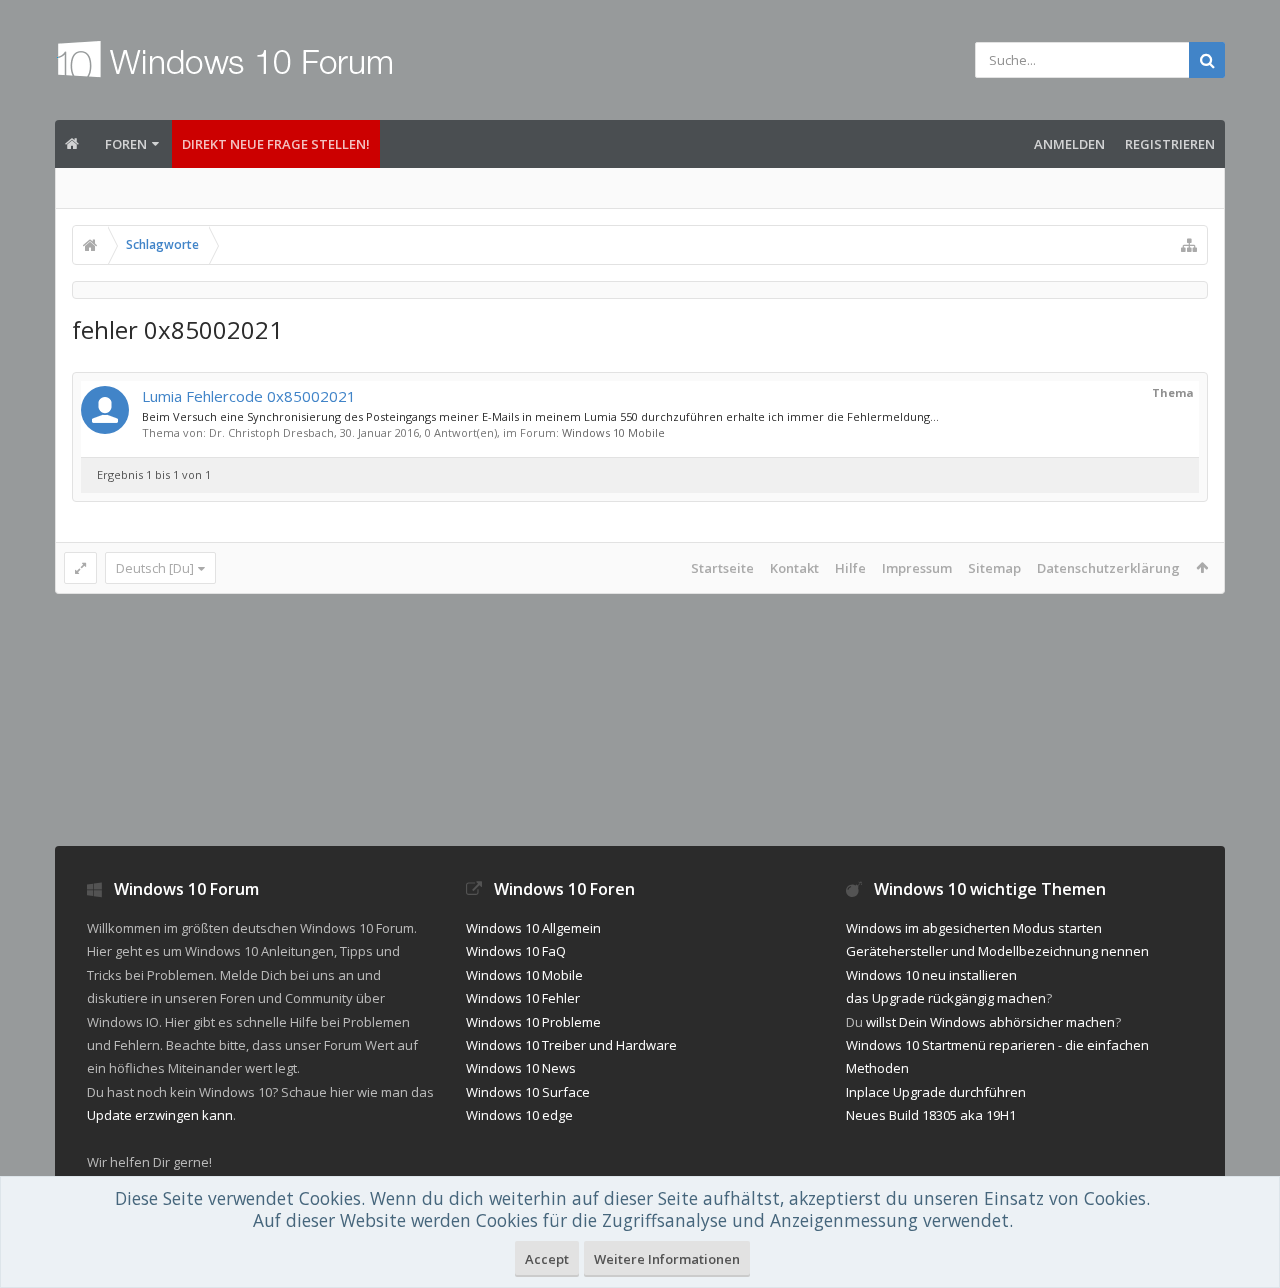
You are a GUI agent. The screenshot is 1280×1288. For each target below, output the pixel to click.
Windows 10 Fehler (523, 998)
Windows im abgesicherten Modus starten (974, 928)
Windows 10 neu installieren (931, 975)
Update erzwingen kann (160, 1115)
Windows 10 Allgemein (533, 928)
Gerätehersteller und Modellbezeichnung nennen (997, 951)
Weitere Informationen (667, 1259)
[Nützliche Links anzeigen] (1189, 245)
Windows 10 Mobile (613, 432)
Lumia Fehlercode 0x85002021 (249, 396)
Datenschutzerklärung (1108, 568)
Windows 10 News (521, 1068)
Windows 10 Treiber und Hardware (571, 1045)
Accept (547, 1259)
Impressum (917, 568)
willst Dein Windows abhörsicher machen (990, 1022)
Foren (126, 144)
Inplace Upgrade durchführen (936, 1092)
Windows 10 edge (519, 1115)
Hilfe (850, 568)
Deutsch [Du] (155, 568)
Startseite (722, 568)
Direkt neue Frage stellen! (276, 144)
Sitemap (994, 568)
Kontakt (794, 568)
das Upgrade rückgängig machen (946, 998)
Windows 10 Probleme (533, 1022)
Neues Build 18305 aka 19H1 (931, 1115)
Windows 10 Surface (528, 1092)
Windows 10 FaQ (516, 951)
